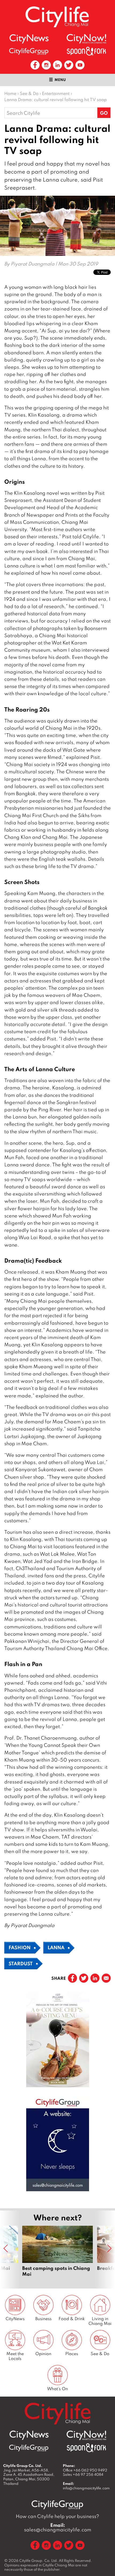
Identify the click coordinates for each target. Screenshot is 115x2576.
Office (85, 2470)
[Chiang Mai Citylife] (57, 17)
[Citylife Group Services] (29, 51)
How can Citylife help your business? (57, 2516)
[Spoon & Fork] (86, 51)
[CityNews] (29, 39)
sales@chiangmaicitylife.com (58, 2527)
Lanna (56, 1947)
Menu (60, 80)
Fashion (20, 1947)
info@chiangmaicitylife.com (86, 2488)
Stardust (21, 1963)
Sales (83, 2474)
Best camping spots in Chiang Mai (57, 2254)
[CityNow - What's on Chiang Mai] (86, 39)
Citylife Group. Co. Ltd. (39, 2560)
